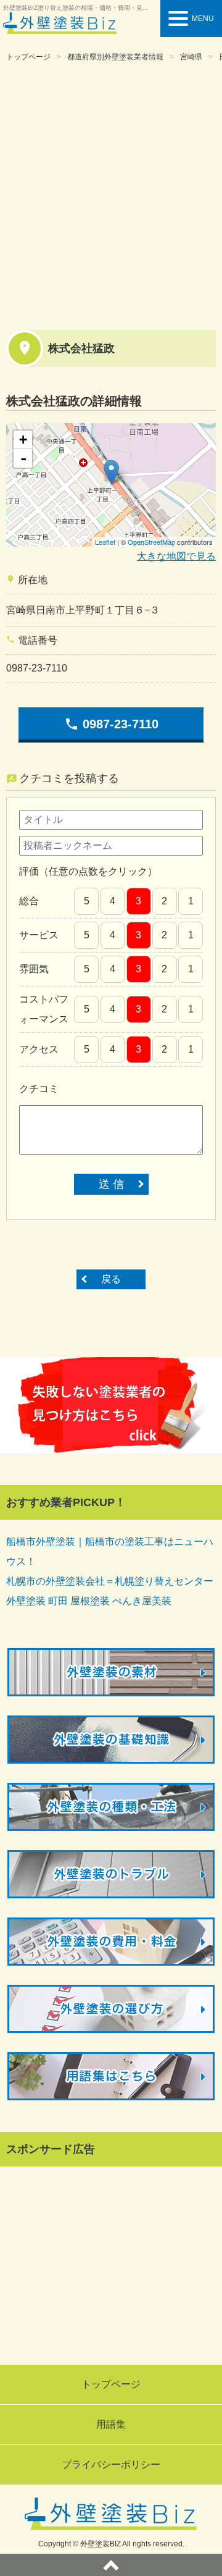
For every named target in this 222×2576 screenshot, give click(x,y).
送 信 (111, 1184)
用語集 (111, 2424)
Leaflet (105, 542)
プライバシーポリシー (111, 2464)
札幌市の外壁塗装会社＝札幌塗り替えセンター (110, 1581)
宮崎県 (191, 57)
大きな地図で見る (176, 556)
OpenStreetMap (151, 542)
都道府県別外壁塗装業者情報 (115, 57)
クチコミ (39, 1089)
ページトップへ (111, 2565)
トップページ (28, 57)
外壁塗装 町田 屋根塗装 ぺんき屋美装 (89, 1601)
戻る (111, 1279)
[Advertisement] (111, 194)
